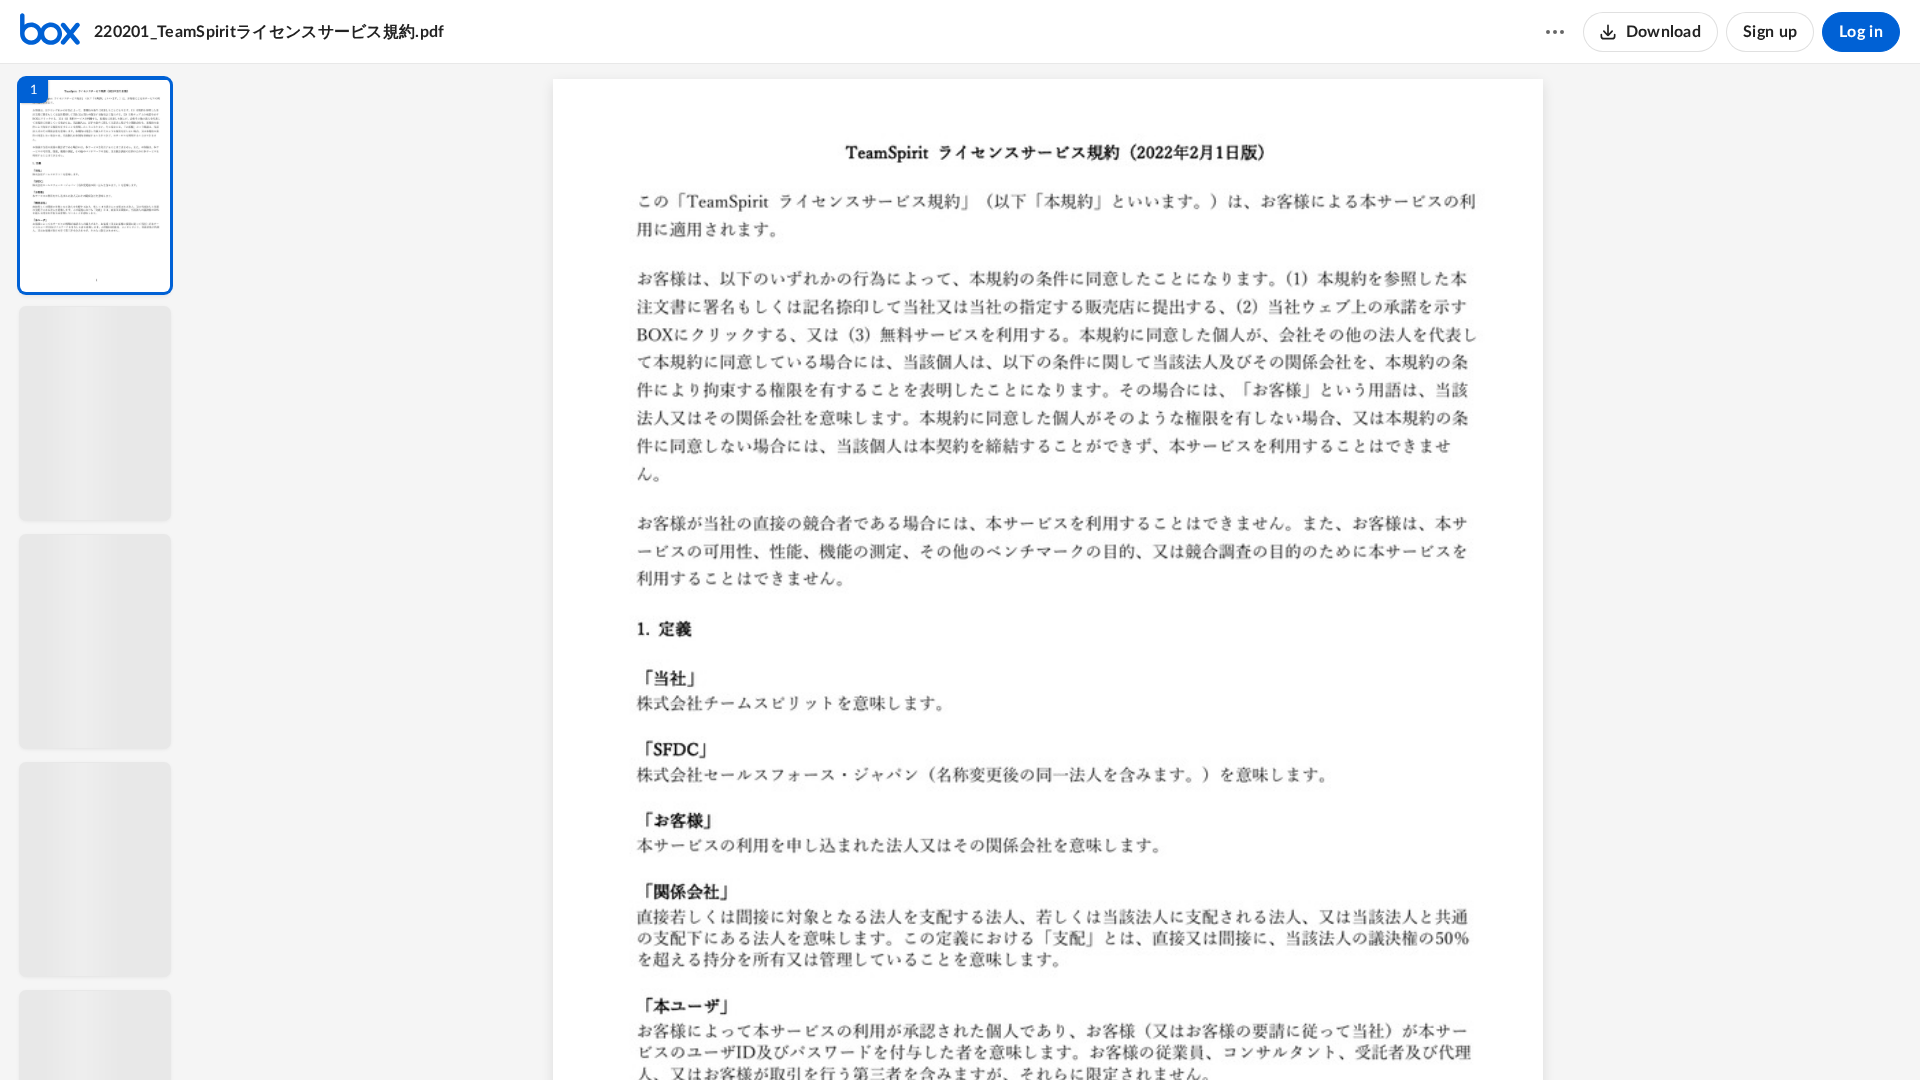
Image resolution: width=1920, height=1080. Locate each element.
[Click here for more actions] (1555, 32)
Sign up (1770, 32)
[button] (95, 185)
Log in (1861, 32)
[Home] (50, 32)
